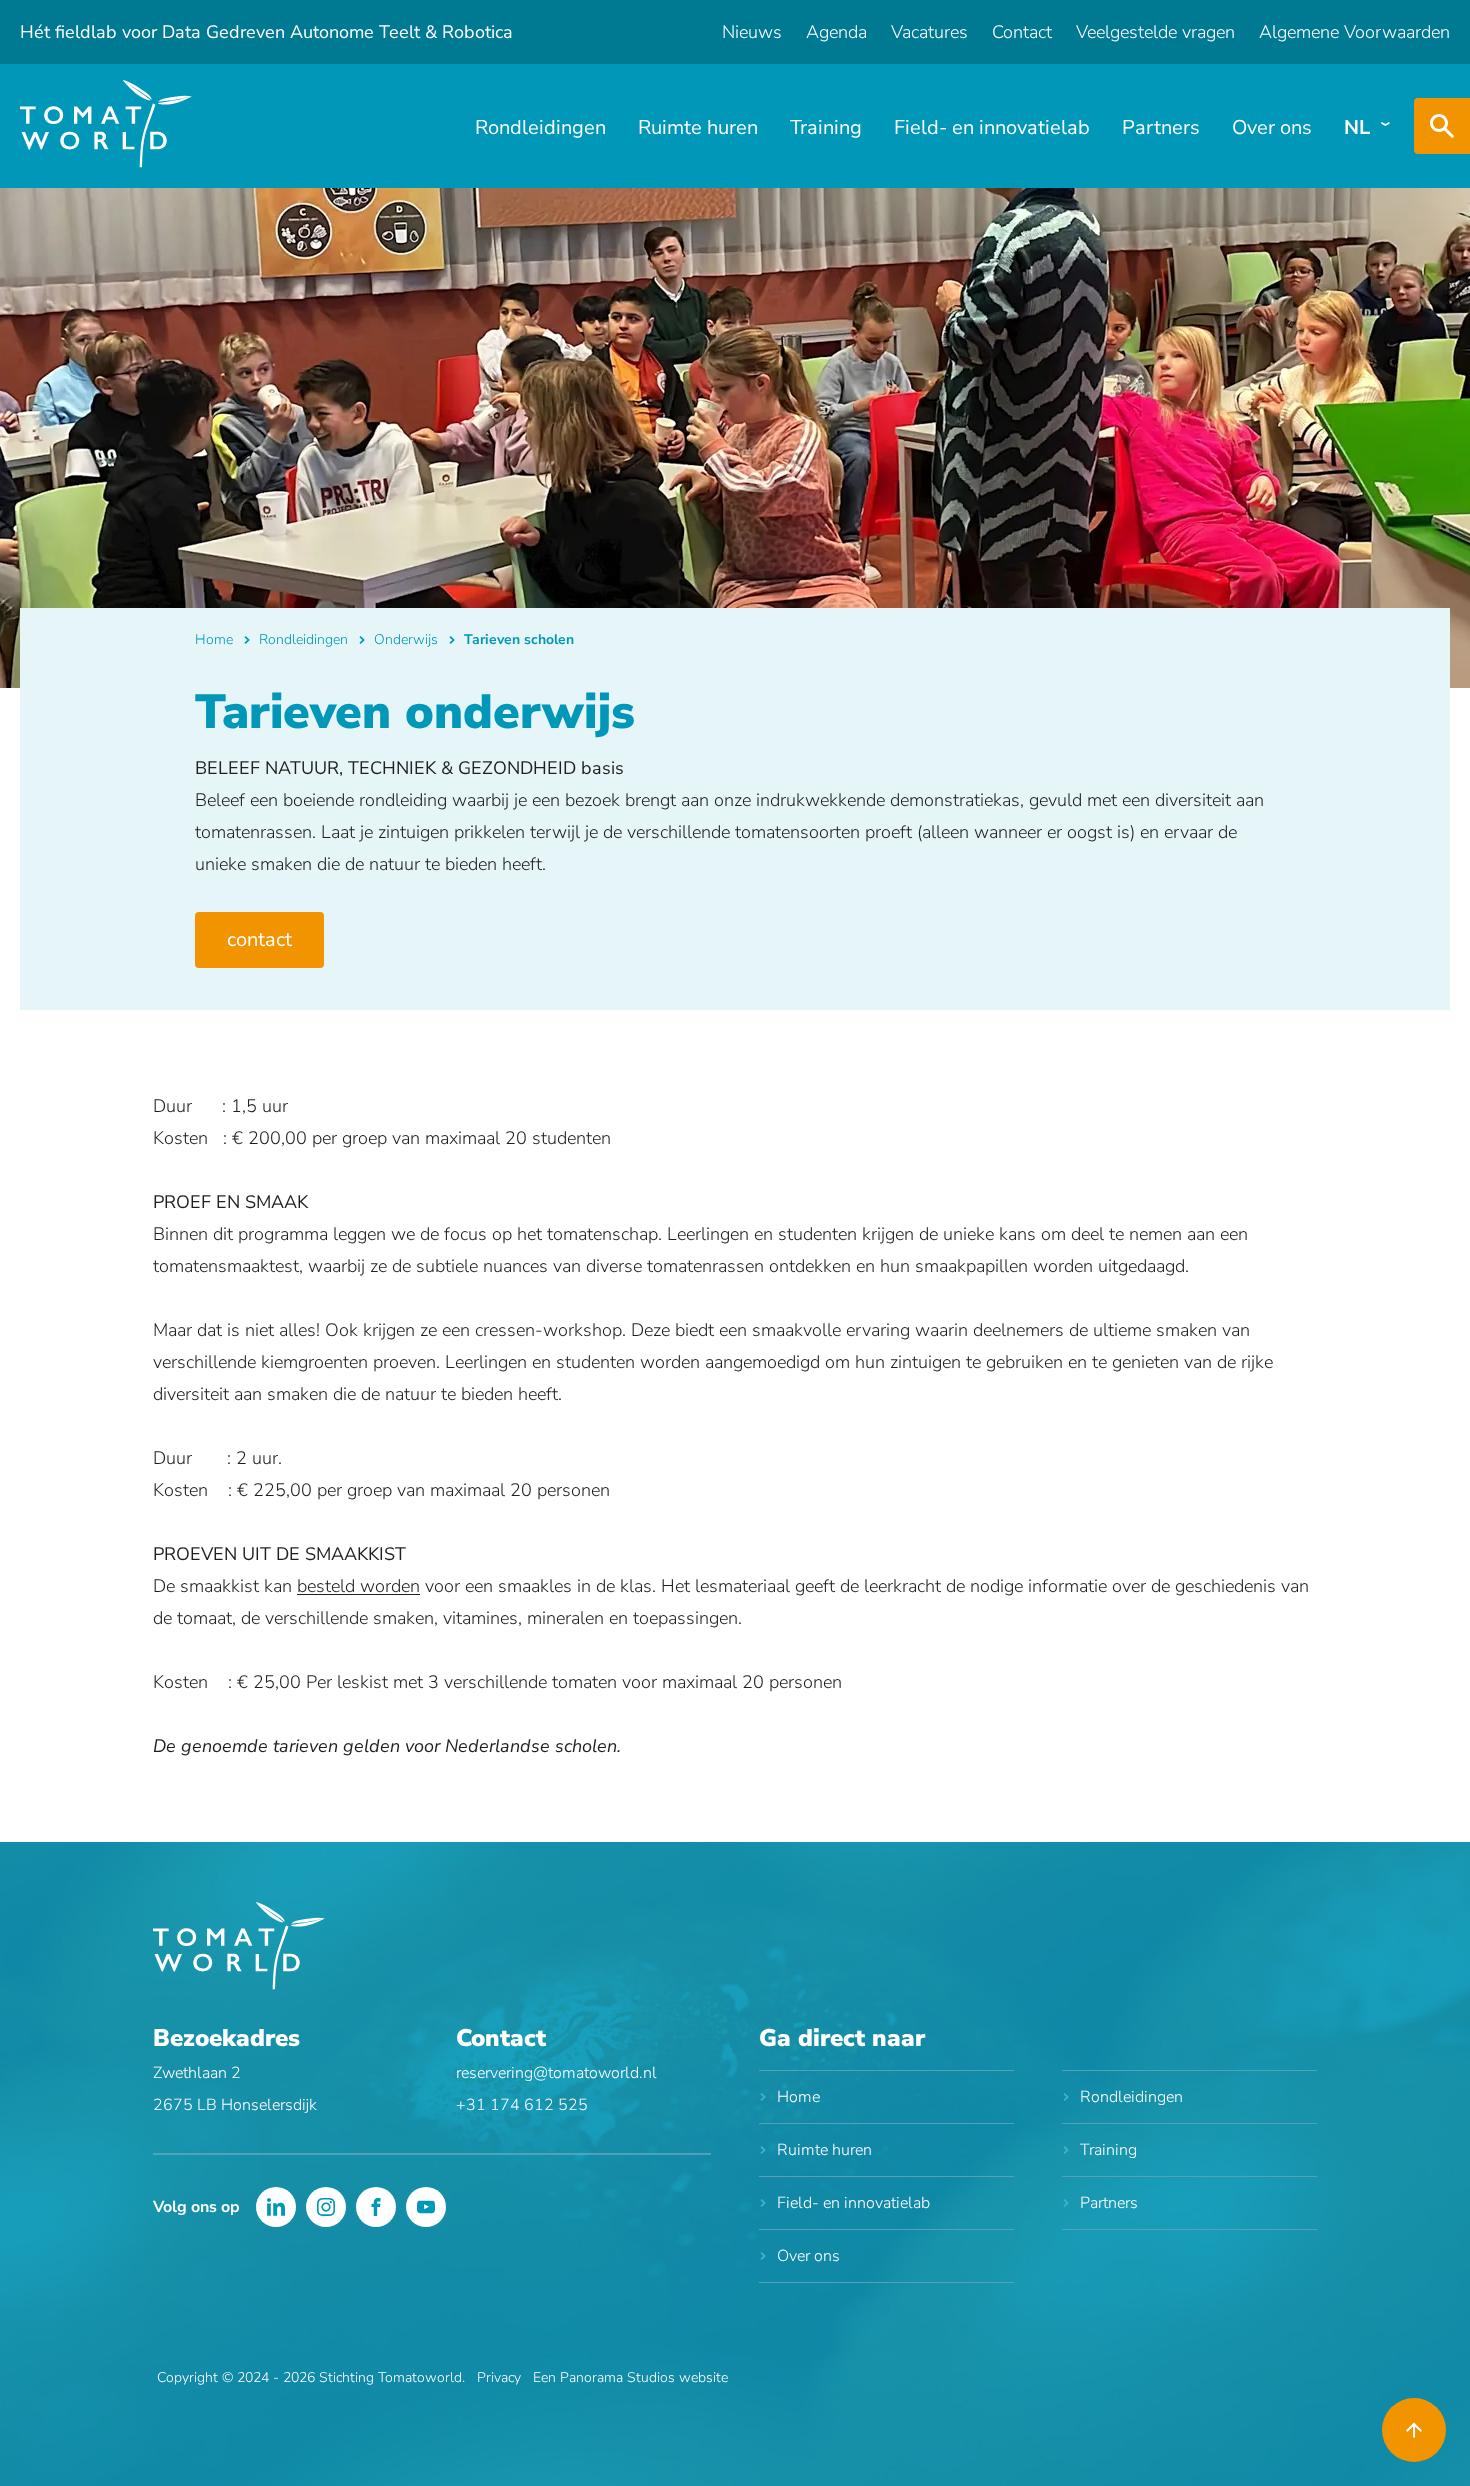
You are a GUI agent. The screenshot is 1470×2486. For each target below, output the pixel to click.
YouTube (426, 2207)
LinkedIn (276, 2207)
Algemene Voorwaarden (1354, 32)
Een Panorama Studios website (630, 2377)
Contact (1022, 32)
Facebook (376, 2207)
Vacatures (929, 32)
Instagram (326, 2207)
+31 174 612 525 (522, 2105)
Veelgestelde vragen (1155, 32)
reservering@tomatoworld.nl (556, 2073)
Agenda (836, 32)
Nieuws (752, 32)
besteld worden (358, 1586)
